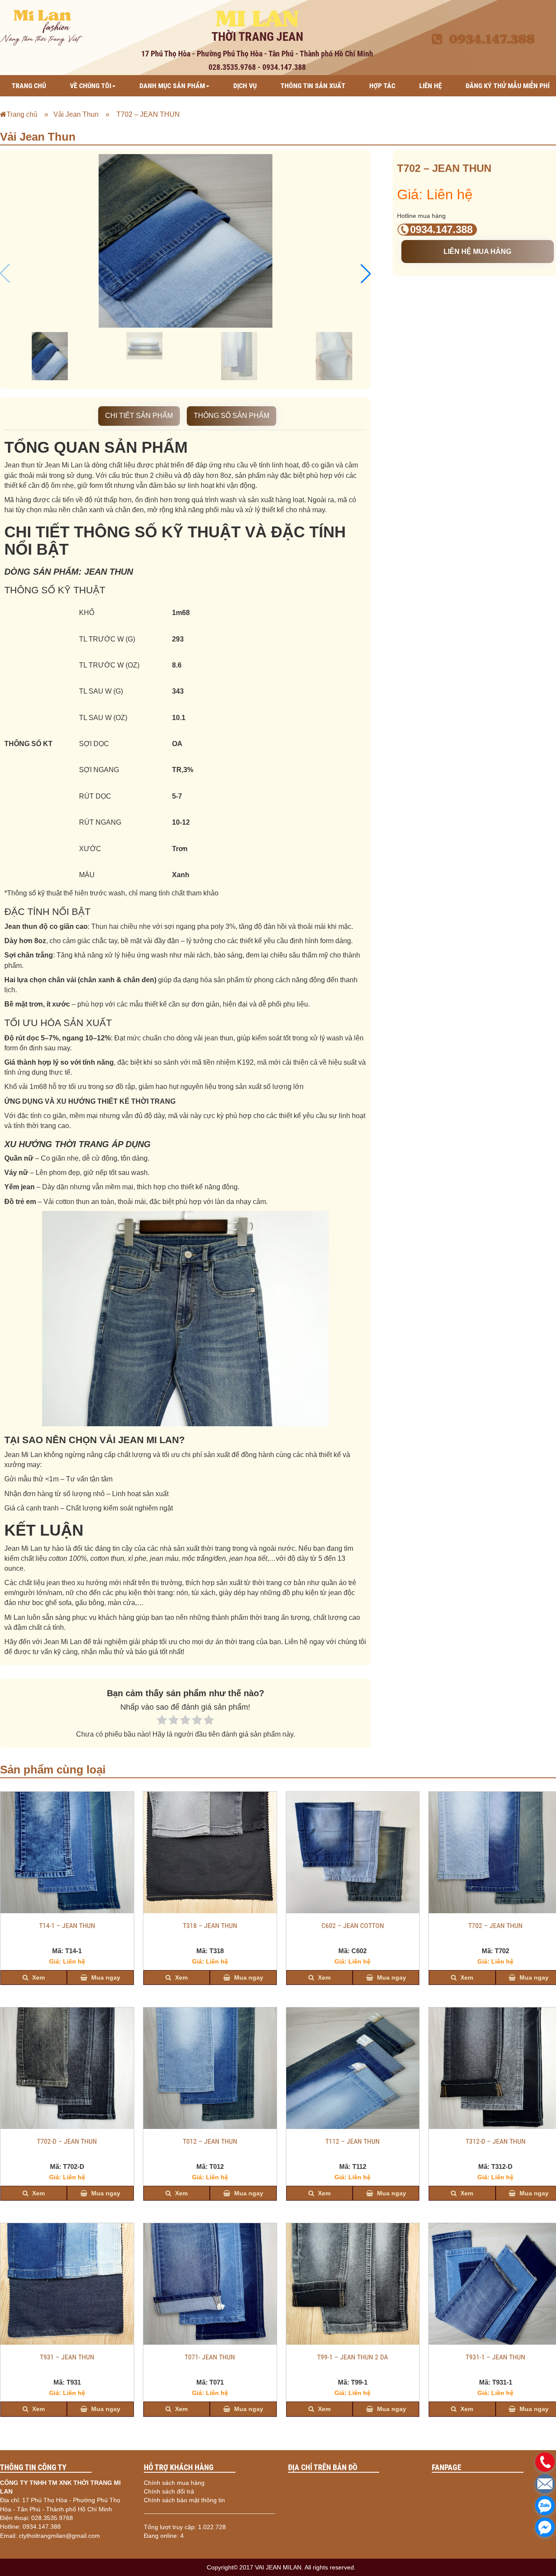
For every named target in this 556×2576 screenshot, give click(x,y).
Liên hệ (430, 86)
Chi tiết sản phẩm (139, 416)
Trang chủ (29, 86)
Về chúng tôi (91, 86)
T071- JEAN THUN (210, 2357)
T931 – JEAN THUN (67, 2357)
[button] (366, 273)
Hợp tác (382, 86)
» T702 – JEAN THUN (140, 114)
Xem (38, 1977)
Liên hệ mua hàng (477, 252)
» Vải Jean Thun (69, 114)
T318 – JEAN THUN (210, 1926)
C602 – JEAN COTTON (353, 1926)
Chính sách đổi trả (169, 2491)
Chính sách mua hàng (174, 2483)
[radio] (162, 1721)
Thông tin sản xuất (313, 86)
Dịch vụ (245, 86)
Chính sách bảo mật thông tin (184, 2500)
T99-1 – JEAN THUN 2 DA (352, 2357)
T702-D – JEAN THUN (67, 2142)
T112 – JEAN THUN (352, 2142)
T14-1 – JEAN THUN (67, 1926)
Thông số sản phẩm (232, 416)
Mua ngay (105, 1977)
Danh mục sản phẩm (172, 86)
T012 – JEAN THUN (210, 2142)
